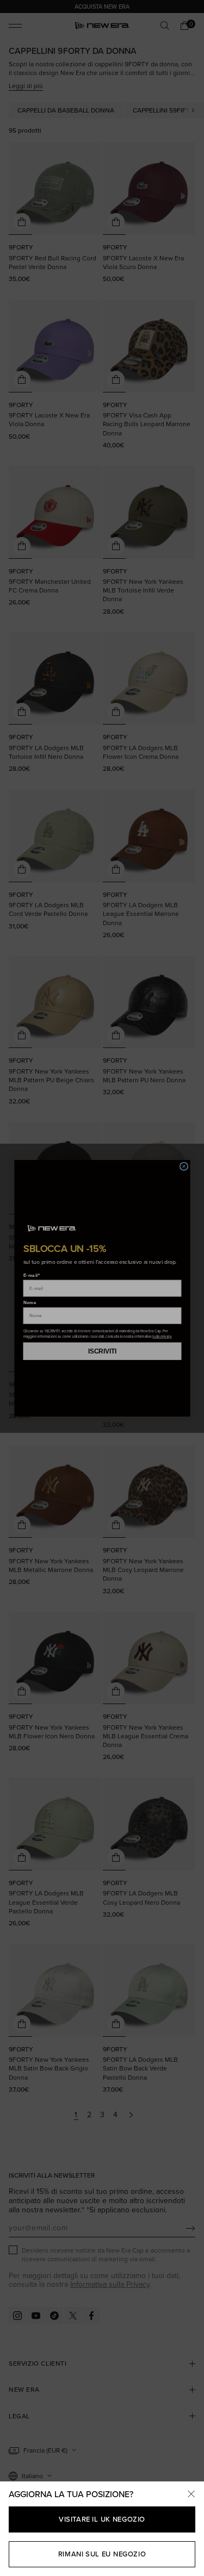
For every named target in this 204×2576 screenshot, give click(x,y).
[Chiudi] (191, 2494)
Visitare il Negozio (102, 2519)
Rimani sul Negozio (102, 2554)
